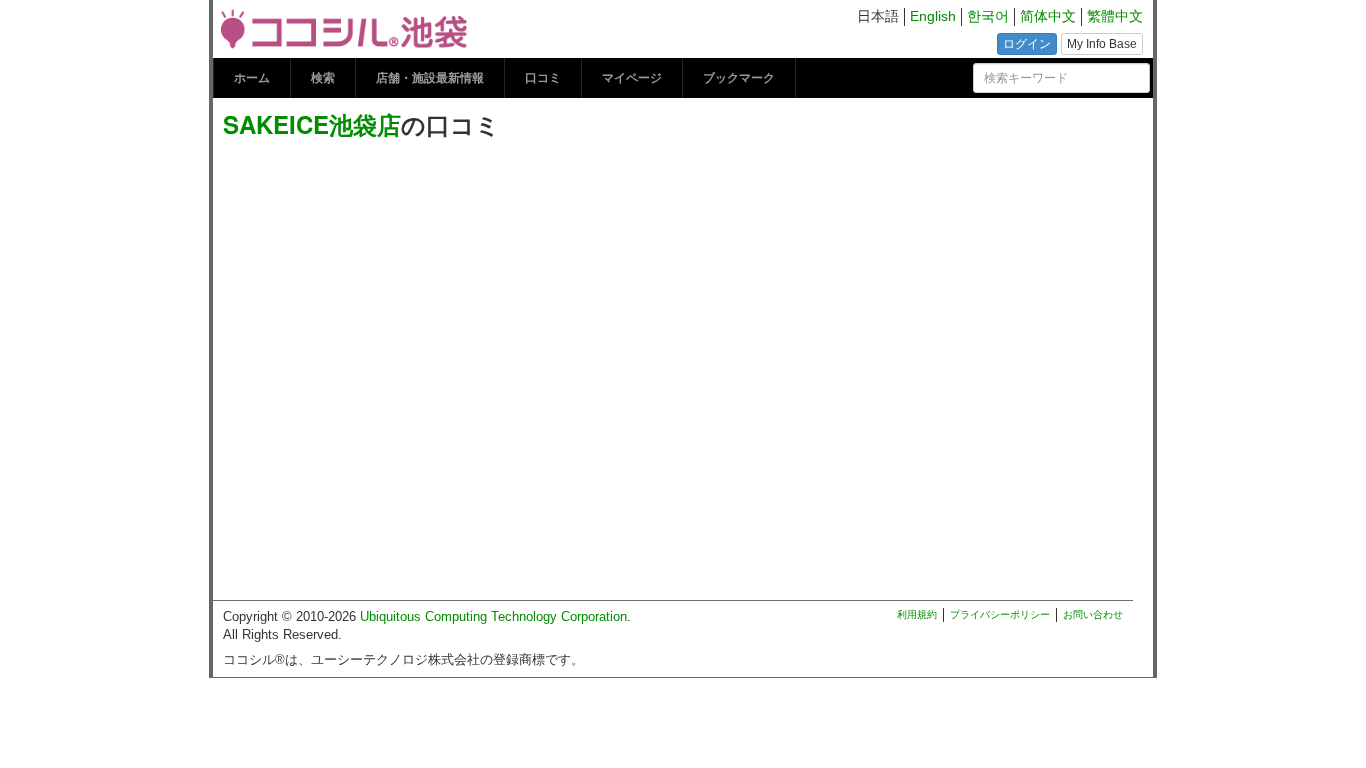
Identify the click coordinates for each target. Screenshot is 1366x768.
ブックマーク (739, 78)
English (933, 16)
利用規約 (917, 614)
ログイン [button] (1027, 44)
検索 (323, 78)
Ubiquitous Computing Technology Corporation (493, 616)
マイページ (632, 78)
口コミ (543, 78)
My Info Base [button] (1102, 44)
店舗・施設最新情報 (430, 78)
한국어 (988, 16)
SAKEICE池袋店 (312, 124)
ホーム (252, 78)
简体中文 (1048, 16)
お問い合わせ (1093, 614)
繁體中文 (1115, 16)
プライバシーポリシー (1000, 614)
